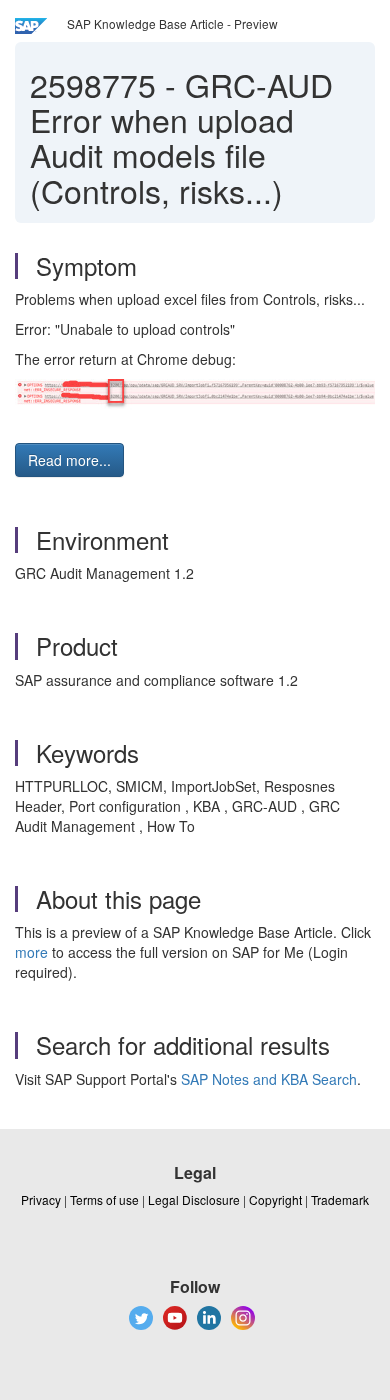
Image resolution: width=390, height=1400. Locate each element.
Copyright (275, 1199)
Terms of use (104, 1199)
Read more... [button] (69, 460)
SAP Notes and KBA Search (269, 1079)
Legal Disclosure (194, 1199)
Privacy (41, 1199)
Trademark (340, 1199)
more (31, 952)
